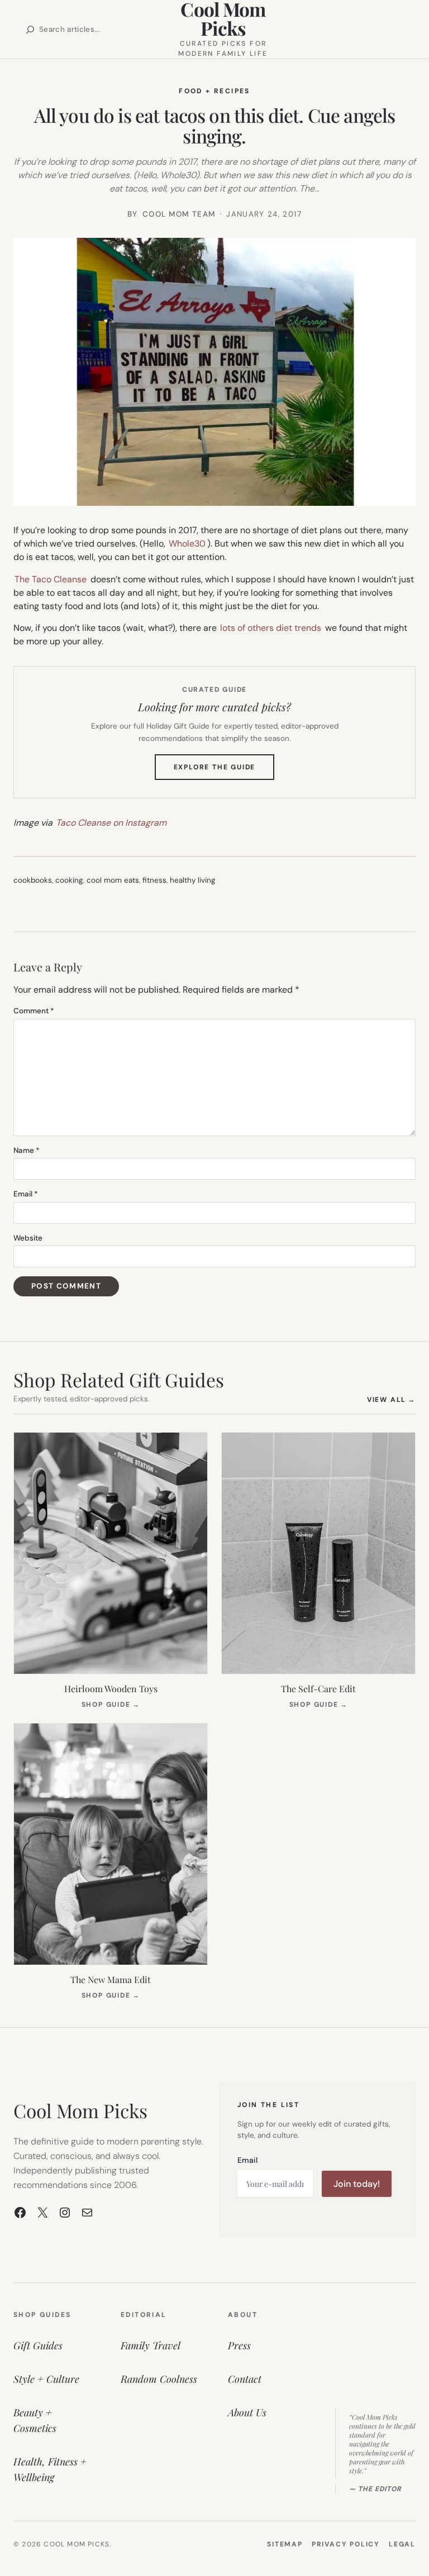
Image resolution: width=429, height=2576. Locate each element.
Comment (34, 1011)
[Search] (30, 30)
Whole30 (187, 544)
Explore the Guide (224, 771)
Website (28, 1238)
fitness (154, 880)
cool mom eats (113, 880)
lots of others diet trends (271, 628)
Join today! (357, 2184)
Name (27, 1150)
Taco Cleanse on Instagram (111, 823)
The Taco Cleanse (51, 579)
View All (391, 1399)
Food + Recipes (214, 91)
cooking (69, 880)
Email (26, 1194)
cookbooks (33, 880)
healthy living (193, 880)
